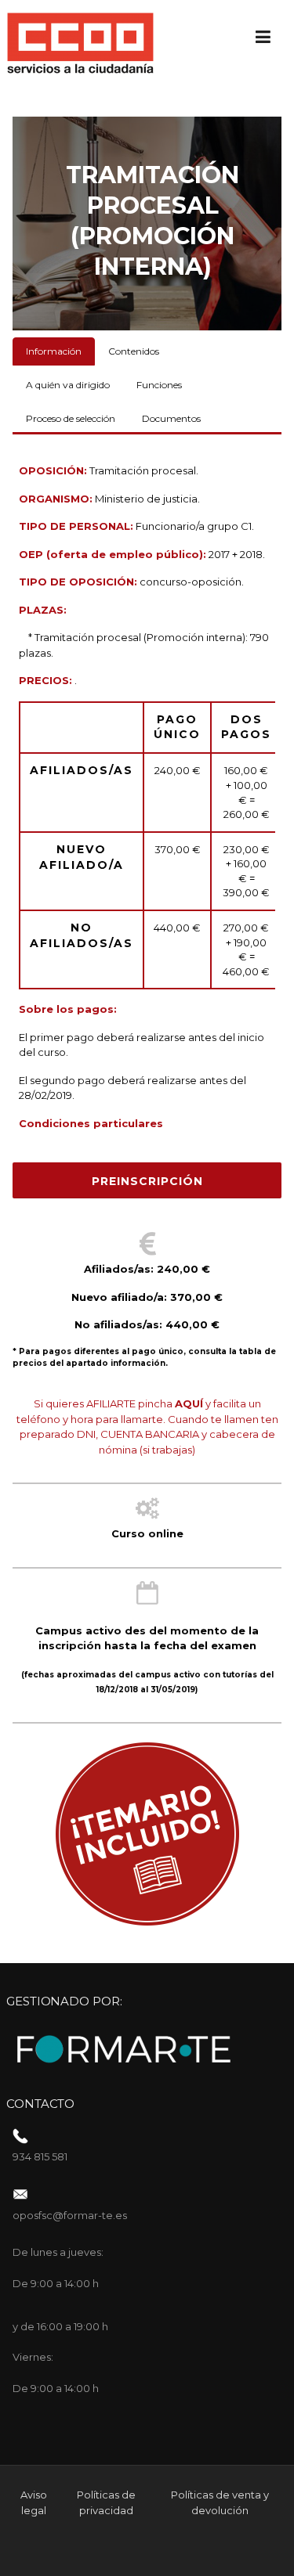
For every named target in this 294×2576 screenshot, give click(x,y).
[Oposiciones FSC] (80, 42)
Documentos (171, 418)
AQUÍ (189, 1403)
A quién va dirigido (68, 385)
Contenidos (134, 351)
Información (54, 351)
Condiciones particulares (91, 1123)
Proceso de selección (71, 418)
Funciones (159, 385)
